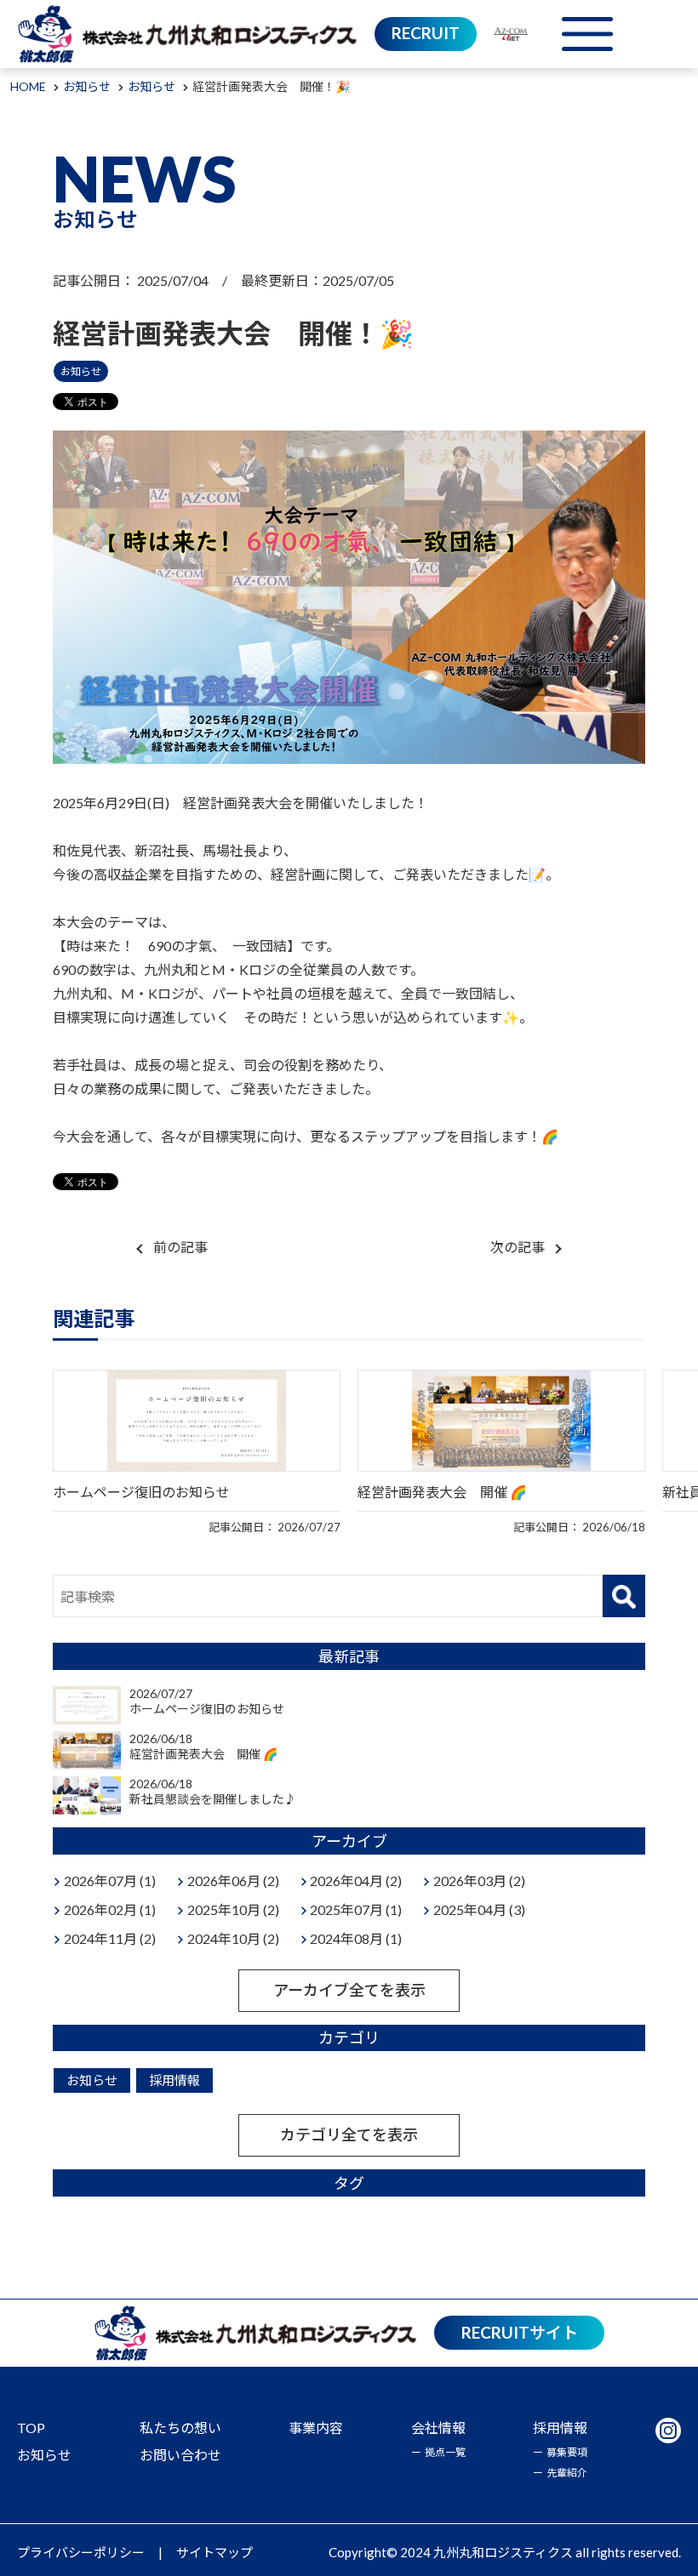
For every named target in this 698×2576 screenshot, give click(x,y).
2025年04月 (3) (479, 1909)
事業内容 (316, 2428)
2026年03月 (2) (479, 1881)
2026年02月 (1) (110, 1909)
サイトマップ (215, 2552)
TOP (31, 2428)
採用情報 (174, 2080)
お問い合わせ (180, 2455)
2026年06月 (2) (233, 1881)
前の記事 (180, 1247)
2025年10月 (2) (233, 1909)
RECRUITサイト (520, 2332)
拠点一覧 (445, 2452)
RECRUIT (426, 33)
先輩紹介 (567, 2473)
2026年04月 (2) (356, 1881)
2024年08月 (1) (356, 1938)
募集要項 (567, 2452)
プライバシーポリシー (81, 2552)
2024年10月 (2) (233, 1938)
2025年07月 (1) (356, 1909)
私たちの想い (180, 2428)
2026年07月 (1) (110, 1881)
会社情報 (438, 2428)
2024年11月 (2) (110, 1938)
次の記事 (518, 1247)
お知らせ (81, 371)
